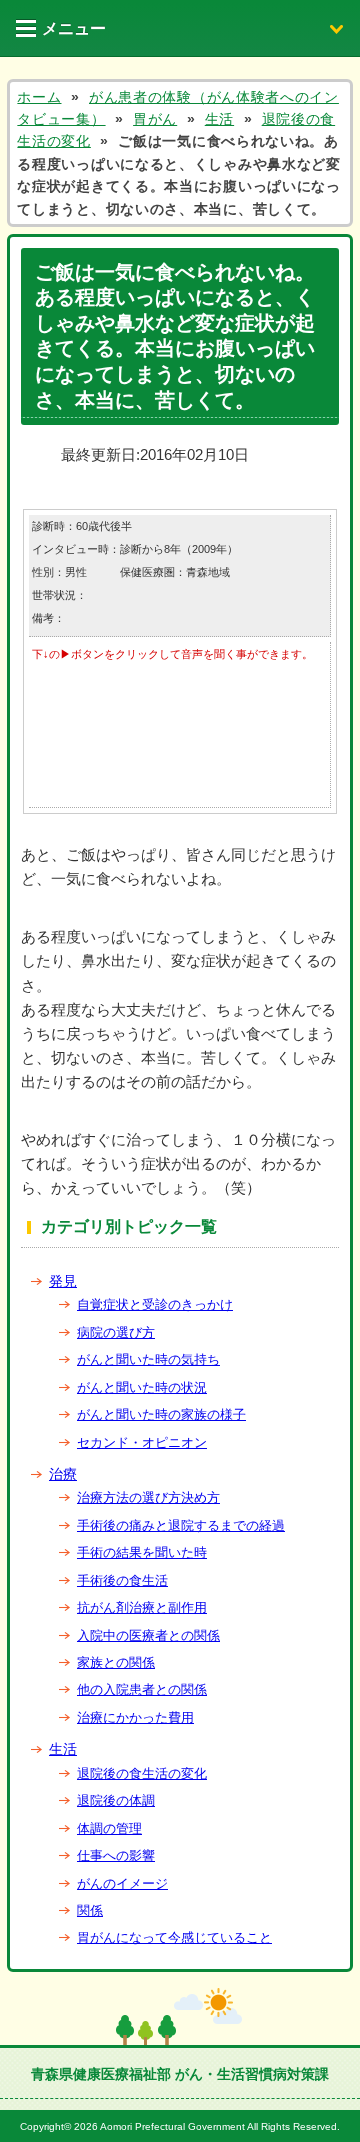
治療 (63, 1474)
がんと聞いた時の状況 (142, 1387)
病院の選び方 (116, 1332)
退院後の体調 (116, 1800)
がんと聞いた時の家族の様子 (161, 1414)
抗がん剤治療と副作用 (142, 1607)
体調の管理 (109, 1828)
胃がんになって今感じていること (174, 1937)
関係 (90, 1910)
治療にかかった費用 (135, 1717)
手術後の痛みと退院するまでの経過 (181, 1525)
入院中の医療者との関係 (148, 1635)
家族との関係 (116, 1662)
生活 (63, 1749)
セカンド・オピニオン (142, 1442)
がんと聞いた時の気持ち (148, 1359)
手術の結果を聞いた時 (142, 1552)
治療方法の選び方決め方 (148, 1497)
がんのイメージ (122, 1883)
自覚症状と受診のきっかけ (155, 1304)
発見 (63, 1281)
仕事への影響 (116, 1855)
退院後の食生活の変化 (142, 1773)
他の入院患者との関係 (142, 1689)
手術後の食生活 (122, 1580)
